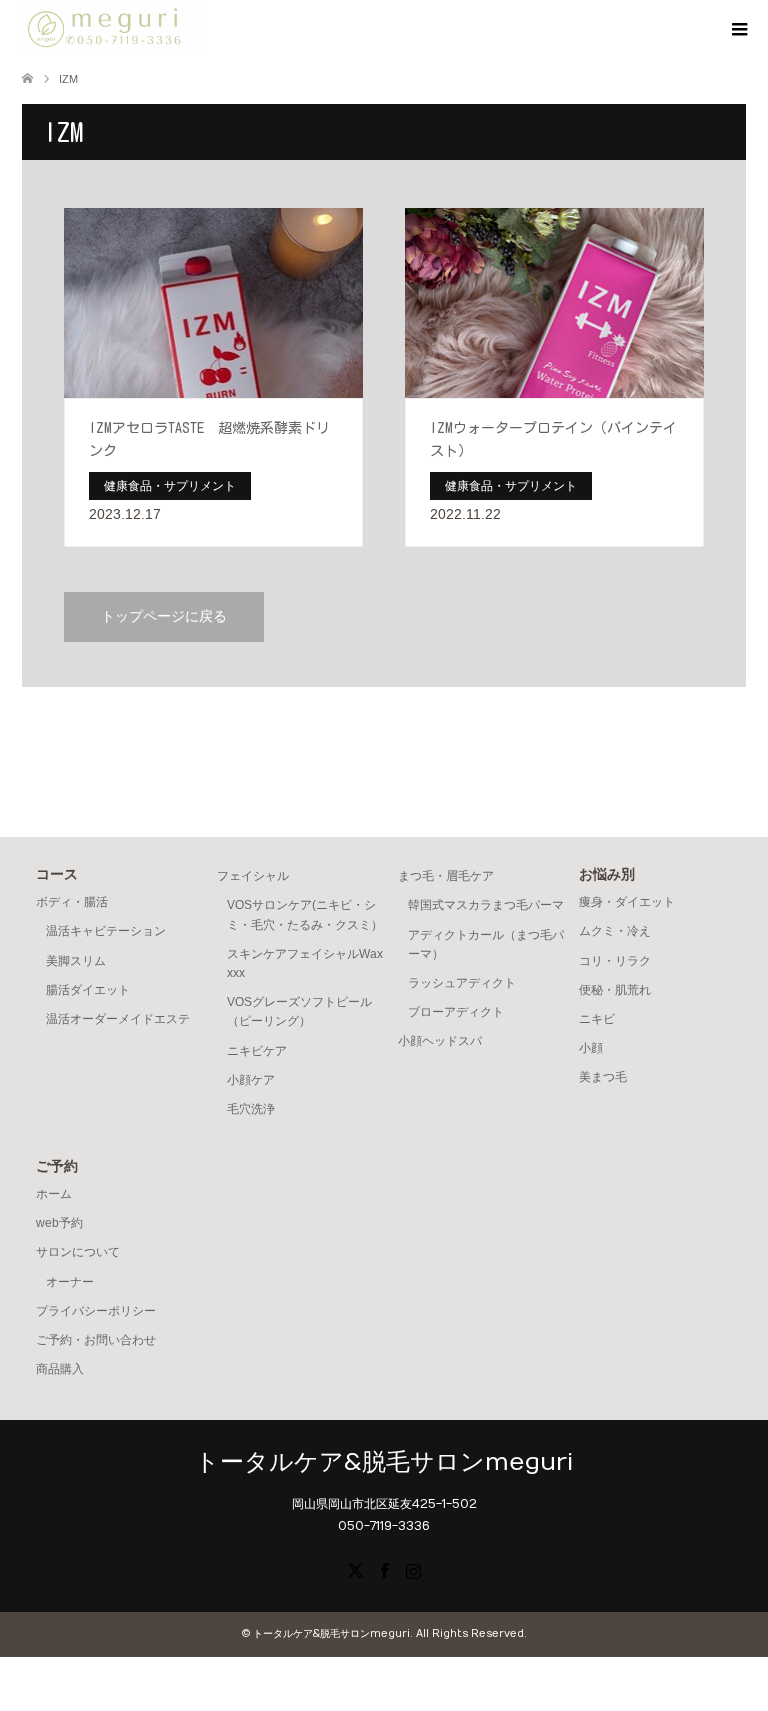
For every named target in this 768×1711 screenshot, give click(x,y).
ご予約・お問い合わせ (96, 1340)
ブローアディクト (456, 1012)
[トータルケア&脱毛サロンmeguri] (113, 29)
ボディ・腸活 (72, 902)
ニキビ (597, 1019)
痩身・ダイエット (627, 902)
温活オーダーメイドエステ (118, 1019)
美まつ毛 (603, 1077)
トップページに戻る (164, 616)
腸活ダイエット (88, 990)
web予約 (59, 1223)
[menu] (738, 30)
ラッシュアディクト (462, 983)
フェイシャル (253, 876)
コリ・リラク (615, 961)
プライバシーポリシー (96, 1311)
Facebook (384, 1569)
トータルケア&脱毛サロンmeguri (384, 1462)
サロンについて (78, 1252)
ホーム (54, 1194)
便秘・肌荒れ (615, 990)
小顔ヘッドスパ (440, 1041)
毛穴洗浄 (251, 1109)
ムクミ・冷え (615, 931)
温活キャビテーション (106, 931)
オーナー (70, 1282)
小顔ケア (251, 1080)
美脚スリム (76, 961)
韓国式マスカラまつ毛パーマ (486, 905)
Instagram (413, 1569)
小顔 (591, 1048)
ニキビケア (257, 1051)
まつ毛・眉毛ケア (446, 876)
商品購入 (60, 1369)
